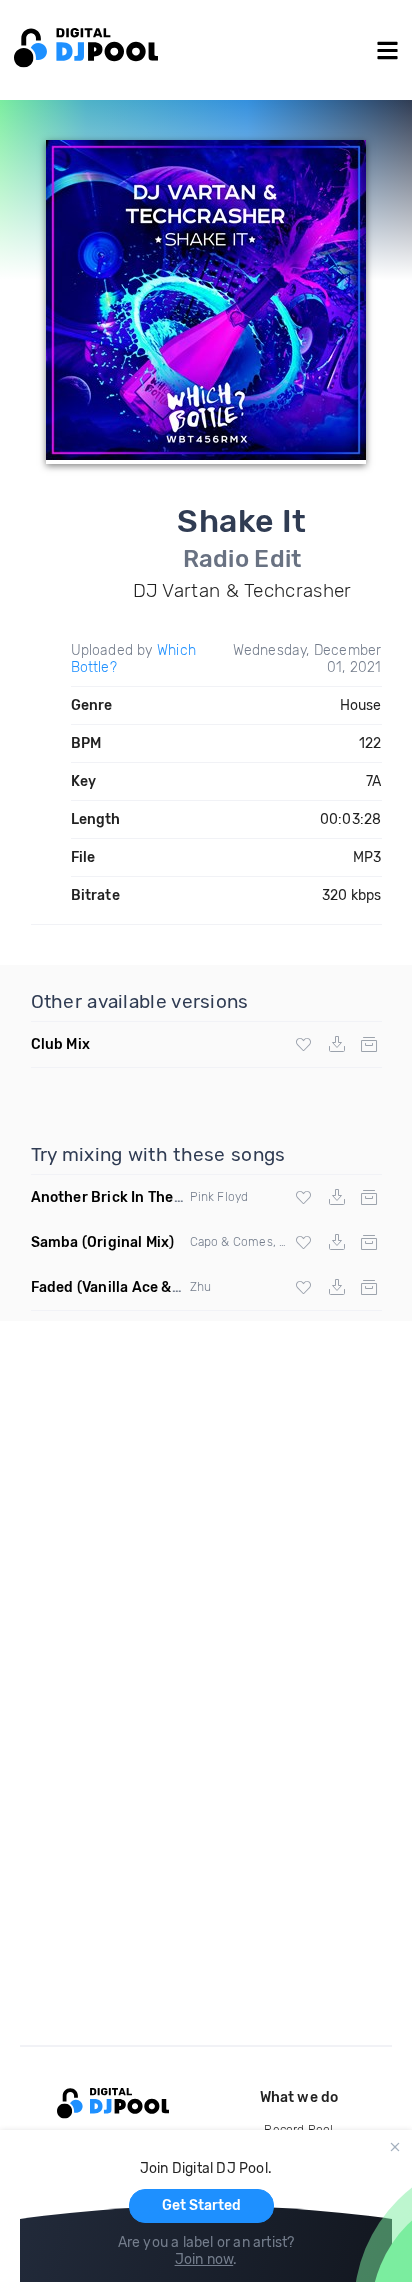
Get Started (201, 2205)
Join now (204, 2259)
